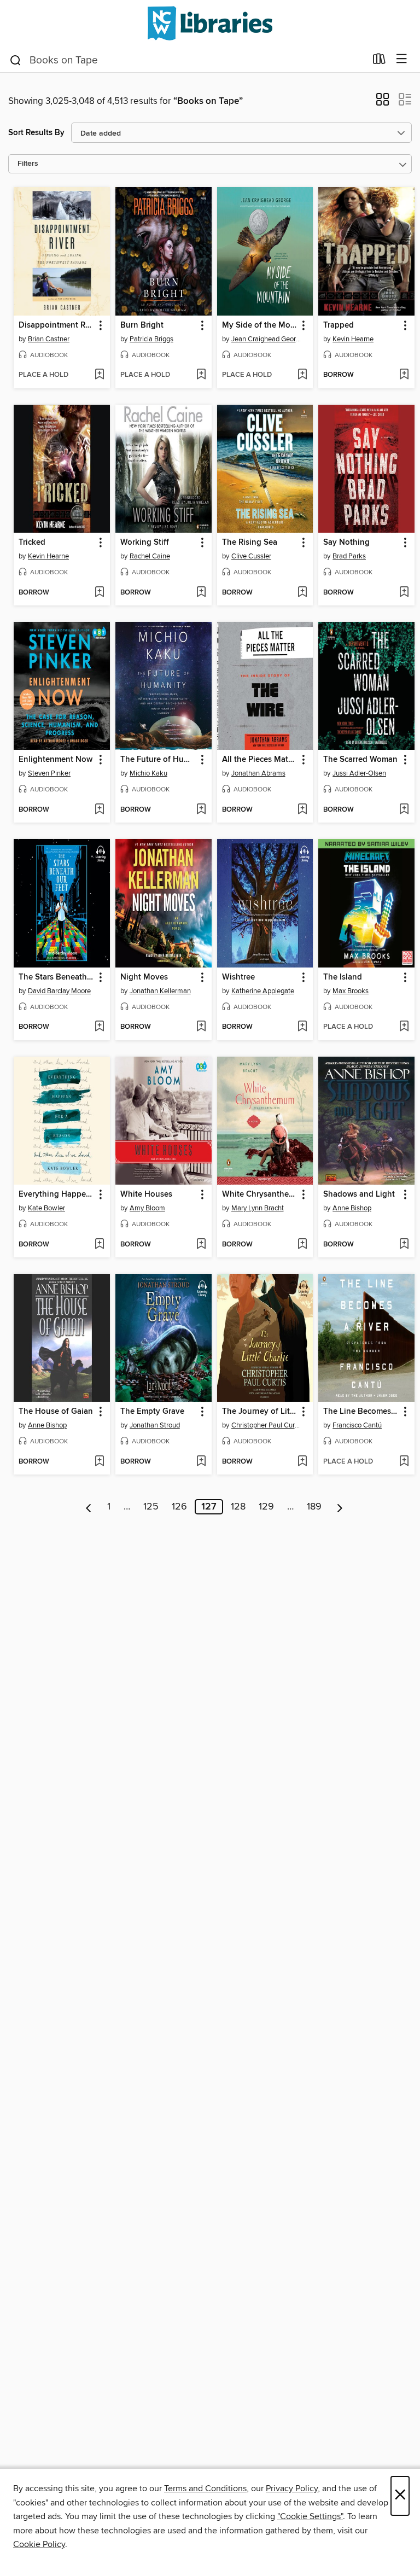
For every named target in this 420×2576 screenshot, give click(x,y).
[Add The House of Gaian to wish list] (99, 1462)
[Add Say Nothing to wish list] (404, 593)
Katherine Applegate (263, 991)
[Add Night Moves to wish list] (201, 1027)
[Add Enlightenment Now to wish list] (99, 810)
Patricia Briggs (151, 339)
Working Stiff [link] (145, 543)
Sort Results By (36, 133)
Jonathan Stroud (155, 1425)
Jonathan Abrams (258, 773)
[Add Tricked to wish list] (99, 593)
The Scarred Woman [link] (360, 760)
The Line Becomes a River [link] (361, 1412)
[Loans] (379, 61)
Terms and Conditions (205, 2488)
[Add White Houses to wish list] (201, 1245)
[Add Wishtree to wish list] (302, 1027)
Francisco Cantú (357, 1425)
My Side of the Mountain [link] (260, 325)
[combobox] (187, 60)
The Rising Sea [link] (250, 543)
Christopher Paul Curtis (267, 1425)
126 (179, 1507)
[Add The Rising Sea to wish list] (302, 593)
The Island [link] (343, 977)
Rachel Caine (150, 556)
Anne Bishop (352, 1208)
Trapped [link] (339, 325)
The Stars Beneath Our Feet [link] (57, 977)
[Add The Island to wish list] (404, 1027)
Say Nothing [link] (346, 543)
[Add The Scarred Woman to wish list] (404, 810)
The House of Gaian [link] (56, 1412)
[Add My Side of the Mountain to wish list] (302, 375)
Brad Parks (349, 556)
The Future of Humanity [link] (158, 760)
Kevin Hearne (353, 339)
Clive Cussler (251, 556)
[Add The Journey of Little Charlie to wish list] (302, 1462)
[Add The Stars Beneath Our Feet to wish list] (99, 1027)
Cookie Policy (39, 2544)
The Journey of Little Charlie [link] (260, 1412)
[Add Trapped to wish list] (404, 375)
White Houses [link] (146, 1194)
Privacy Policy (292, 2488)
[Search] (16, 60)
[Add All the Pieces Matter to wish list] (302, 810)
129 (266, 1507)
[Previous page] (89, 1507)
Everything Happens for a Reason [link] (57, 1194)
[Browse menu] (402, 59)
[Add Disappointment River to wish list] (99, 375)
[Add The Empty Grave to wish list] (201, 1462)
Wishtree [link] (238, 977)
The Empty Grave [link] (152, 1412)
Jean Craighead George (267, 339)
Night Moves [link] (144, 977)
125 (151, 1507)
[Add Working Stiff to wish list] (201, 593)
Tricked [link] (32, 543)
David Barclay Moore (59, 991)
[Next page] (340, 1507)
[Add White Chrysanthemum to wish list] (302, 1245)
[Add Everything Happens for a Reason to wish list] (99, 1245)
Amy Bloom (147, 1208)
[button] (383, 103)
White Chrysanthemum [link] (260, 1194)
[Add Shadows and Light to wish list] (404, 1245)
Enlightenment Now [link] (56, 760)
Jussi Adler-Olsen (359, 773)
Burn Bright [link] (142, 325)
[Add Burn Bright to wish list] (201, 375)
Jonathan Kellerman (160, 991)
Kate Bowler (46, 1208)
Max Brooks (351, 991)
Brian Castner (49, 339)
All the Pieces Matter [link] (260, 760)
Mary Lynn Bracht (258, 1208)
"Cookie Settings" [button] (310, 2516)
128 (238, 1507)
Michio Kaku (148, 773)
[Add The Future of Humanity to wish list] (201, 810)
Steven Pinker (49, 773)
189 (314, 1507)
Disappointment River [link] (57, 325)
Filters (28, 164)
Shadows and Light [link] (359, 1194)
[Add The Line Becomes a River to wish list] (404, 1462)
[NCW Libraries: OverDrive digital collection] (210, 23)
